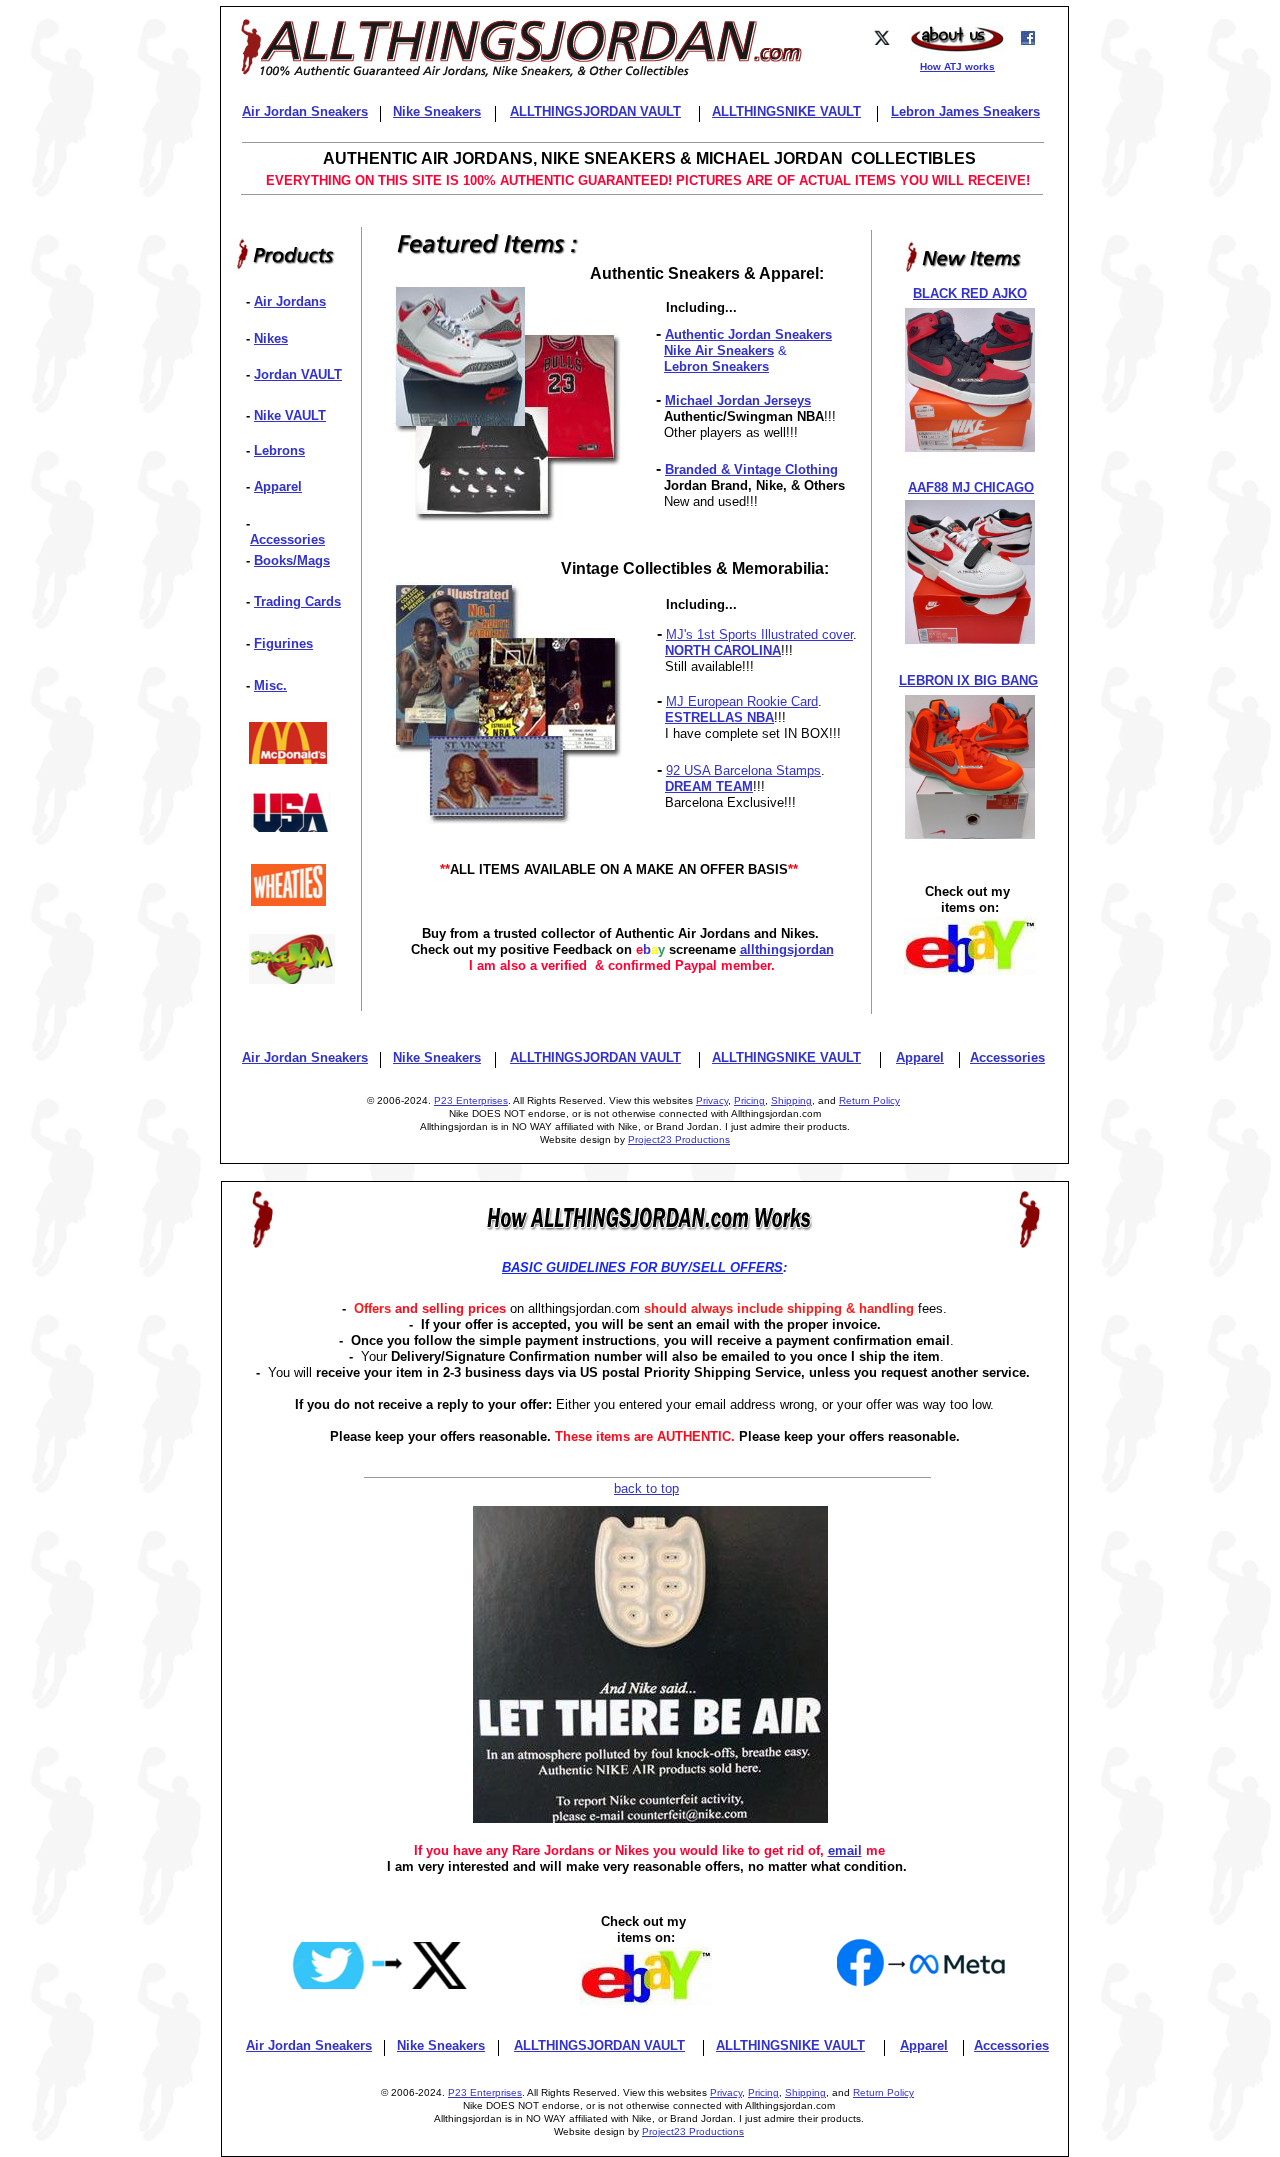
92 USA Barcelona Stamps (743, 770)
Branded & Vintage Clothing (751, 469)
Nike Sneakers (437, 1057)
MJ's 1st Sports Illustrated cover (759, 634)
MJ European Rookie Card (742, 701)
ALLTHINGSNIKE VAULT (786, 1057)
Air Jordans (290, 301)
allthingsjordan (787, 949)
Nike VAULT (290, 415)
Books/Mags (292, 560)
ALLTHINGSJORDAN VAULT (595, 1057)
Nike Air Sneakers (719, 350)
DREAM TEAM (709, 786)
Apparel (278, 486)
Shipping (791, 1100)
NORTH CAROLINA (723, 650)
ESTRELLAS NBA (719, 717)
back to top (646, 1488)
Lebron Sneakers (716, 366)
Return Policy (869, 1100)
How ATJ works (957, 66)
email (845, 1850)
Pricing (749, 1100)
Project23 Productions (679, 1139)
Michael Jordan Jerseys (738, 400)
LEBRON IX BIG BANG (968, 680)
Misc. (270, 685)
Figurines (283, 643)
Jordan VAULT (298, 374)
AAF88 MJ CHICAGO (971, 487)
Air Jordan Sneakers (305, 1057)
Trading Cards (297, 601)
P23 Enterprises (471, 1100)
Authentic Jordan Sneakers (748, 334)
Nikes (271, 338)
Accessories (287, 539)
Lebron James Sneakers (965, 111)
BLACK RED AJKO (970, 293)
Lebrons (279, 450)
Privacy (712, 1100)
